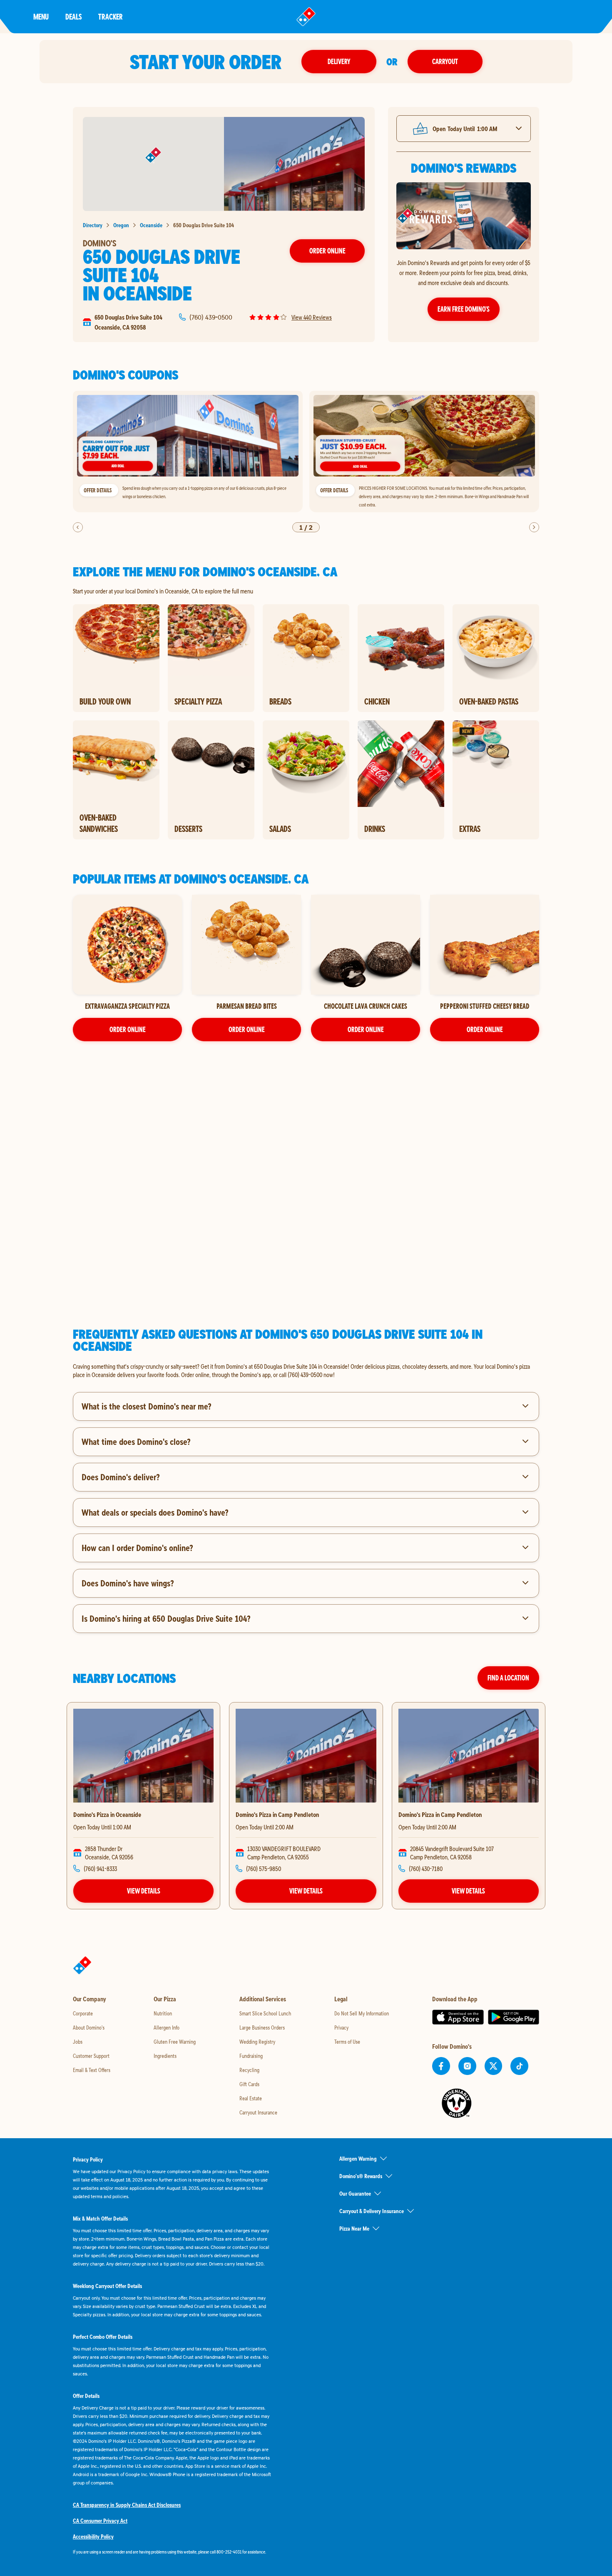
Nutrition (163, 2013)
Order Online (327, 251)
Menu (41, 16)
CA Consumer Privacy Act (100, 2521)
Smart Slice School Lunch (265, 2013)
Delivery (339, 61)
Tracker (111, 16)
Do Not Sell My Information (362, 2013)
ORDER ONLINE (128, 1029)
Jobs (78, 2042)
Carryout (445, 61)
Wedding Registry (257, 2042)
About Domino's (89, 2028)
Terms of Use (347, 2042)
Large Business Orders (262, 2028)
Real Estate (251, 2098)
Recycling (249, 2070)
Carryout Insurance (258, 2112)
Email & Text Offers (92, 2070)
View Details (144, 1891)
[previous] (78, 527)
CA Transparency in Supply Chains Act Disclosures (127, 2505)
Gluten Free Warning (175, 2042)
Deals (73, 16)
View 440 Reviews (312, 317)
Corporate (83, 2013)
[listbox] (306, 452)
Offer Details (98, 490)
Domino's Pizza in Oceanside (107, 1814)
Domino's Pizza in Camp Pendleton (277, 1814)
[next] (534, 527)
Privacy (341, 2028)
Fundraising (251, 2056)
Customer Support (91, 2056)
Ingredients (165, 2056)
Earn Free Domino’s (464, 309)
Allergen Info (167, 2028)
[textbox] (306, 1370)
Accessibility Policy (93, 2536)
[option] (188, 452)
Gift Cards (249, 2084)
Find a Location (508, 1678)
